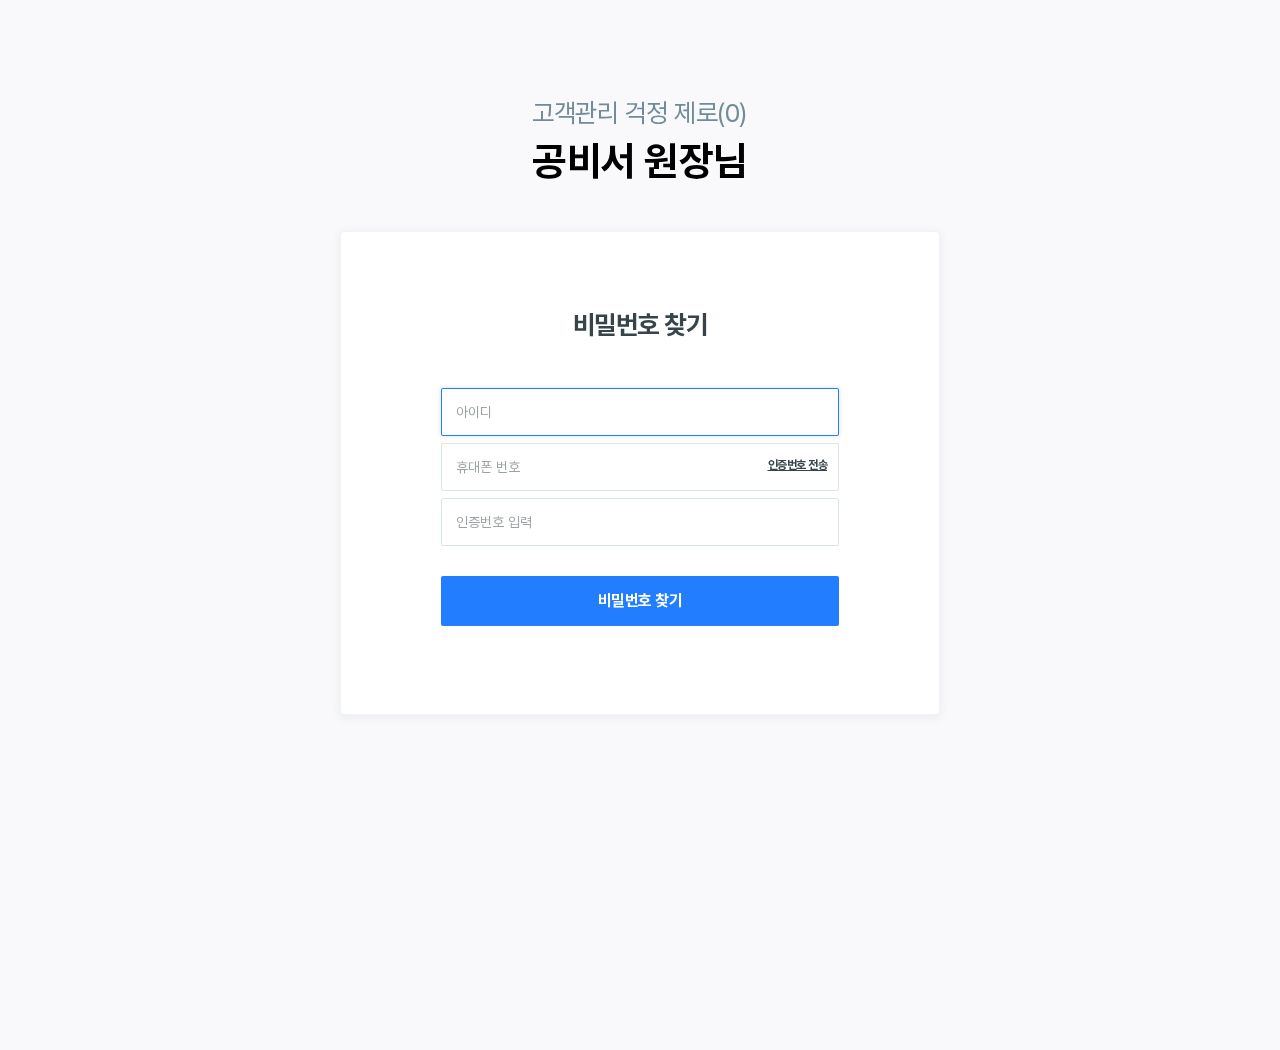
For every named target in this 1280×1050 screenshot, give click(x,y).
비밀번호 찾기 (640, 600)
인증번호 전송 (798, 465)
